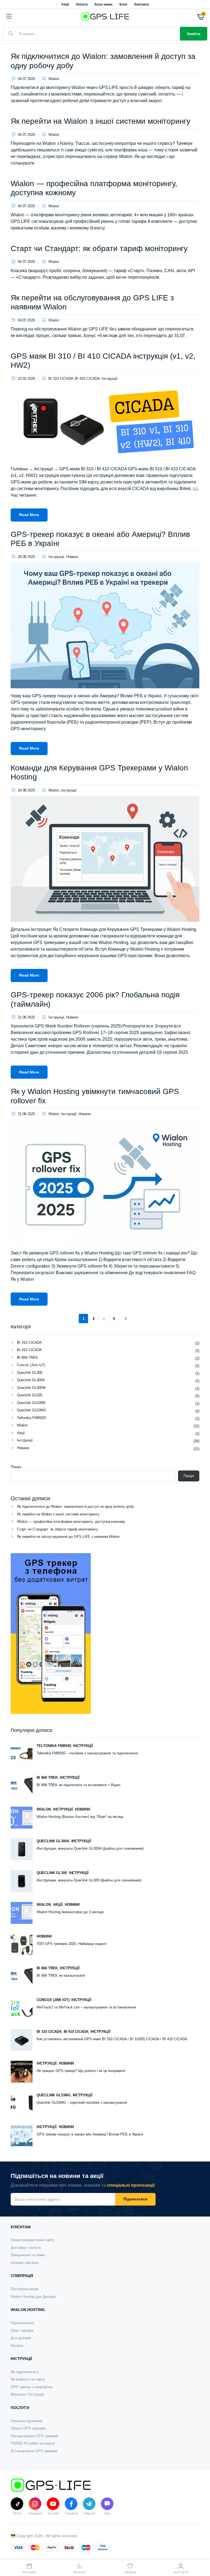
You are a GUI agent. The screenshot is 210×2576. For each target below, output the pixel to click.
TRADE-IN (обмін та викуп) (33, 2443)
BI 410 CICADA (87, 379)
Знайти (194, 34)
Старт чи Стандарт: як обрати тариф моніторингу (99, 248)
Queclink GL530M (31, 1403)
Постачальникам (24, 2289)
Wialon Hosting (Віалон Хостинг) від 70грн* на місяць (80, 1817)
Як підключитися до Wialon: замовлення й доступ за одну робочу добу (75, 1506)
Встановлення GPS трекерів (34, 2451)
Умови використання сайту (33, 2240)
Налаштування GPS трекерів (34, 2436)
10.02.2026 (26, 379)
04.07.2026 (26, 79)
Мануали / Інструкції (27, 2394)
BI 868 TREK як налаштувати (61, 1975)
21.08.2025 (26, 1017)
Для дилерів (21, 2338)
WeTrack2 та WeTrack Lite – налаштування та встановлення (86, 2007)
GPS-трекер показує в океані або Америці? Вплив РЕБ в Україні (90, 2134)
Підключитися (22, 2323)
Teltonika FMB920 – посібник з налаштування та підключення (87, 1753)
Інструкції (110, 379)
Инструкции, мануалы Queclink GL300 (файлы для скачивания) (89, 1880)
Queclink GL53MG (32, 1410)
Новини (72, 557)
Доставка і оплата (26, 2248)
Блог (123, 4)
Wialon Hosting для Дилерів (33, 2297)
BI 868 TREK (27, 1358)
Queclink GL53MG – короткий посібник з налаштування (82, 2102)
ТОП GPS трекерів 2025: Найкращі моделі (72, 1944)
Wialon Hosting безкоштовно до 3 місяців (70, 1912)
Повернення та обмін (28, 2255)
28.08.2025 (26, 557)
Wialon (54, 79)
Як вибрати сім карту (28, 2379)
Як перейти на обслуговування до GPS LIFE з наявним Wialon (68, 1537)
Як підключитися (25, 2372)
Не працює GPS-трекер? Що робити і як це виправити (81, 2071)
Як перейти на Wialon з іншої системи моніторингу (100, 121)
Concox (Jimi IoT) (31, 1365)
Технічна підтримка (26, 2421)
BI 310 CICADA (61, 379)
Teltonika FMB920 (31, 1418)
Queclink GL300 (30, 1373)
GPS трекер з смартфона (32, 2387)
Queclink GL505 (30, 1395)
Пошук (16, 1467)
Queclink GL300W (31, 1388)
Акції (65, 4)
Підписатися (135, 2199)
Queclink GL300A (31, 1380)
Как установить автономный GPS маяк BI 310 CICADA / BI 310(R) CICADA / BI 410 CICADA (112, 2039)
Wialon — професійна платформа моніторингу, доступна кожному (71, 1522)
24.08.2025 (26, 790)
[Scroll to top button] (201, 2551)
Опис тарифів (22, 2331)
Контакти (142, 4)
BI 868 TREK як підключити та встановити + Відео (78, 1785)
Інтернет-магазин (25, 2263)
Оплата (82, 4)
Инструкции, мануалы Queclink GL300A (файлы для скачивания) (90, 1848)
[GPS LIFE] (105, 16)
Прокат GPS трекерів (28, 2428)
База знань (104, 4)
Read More (29, 515)
